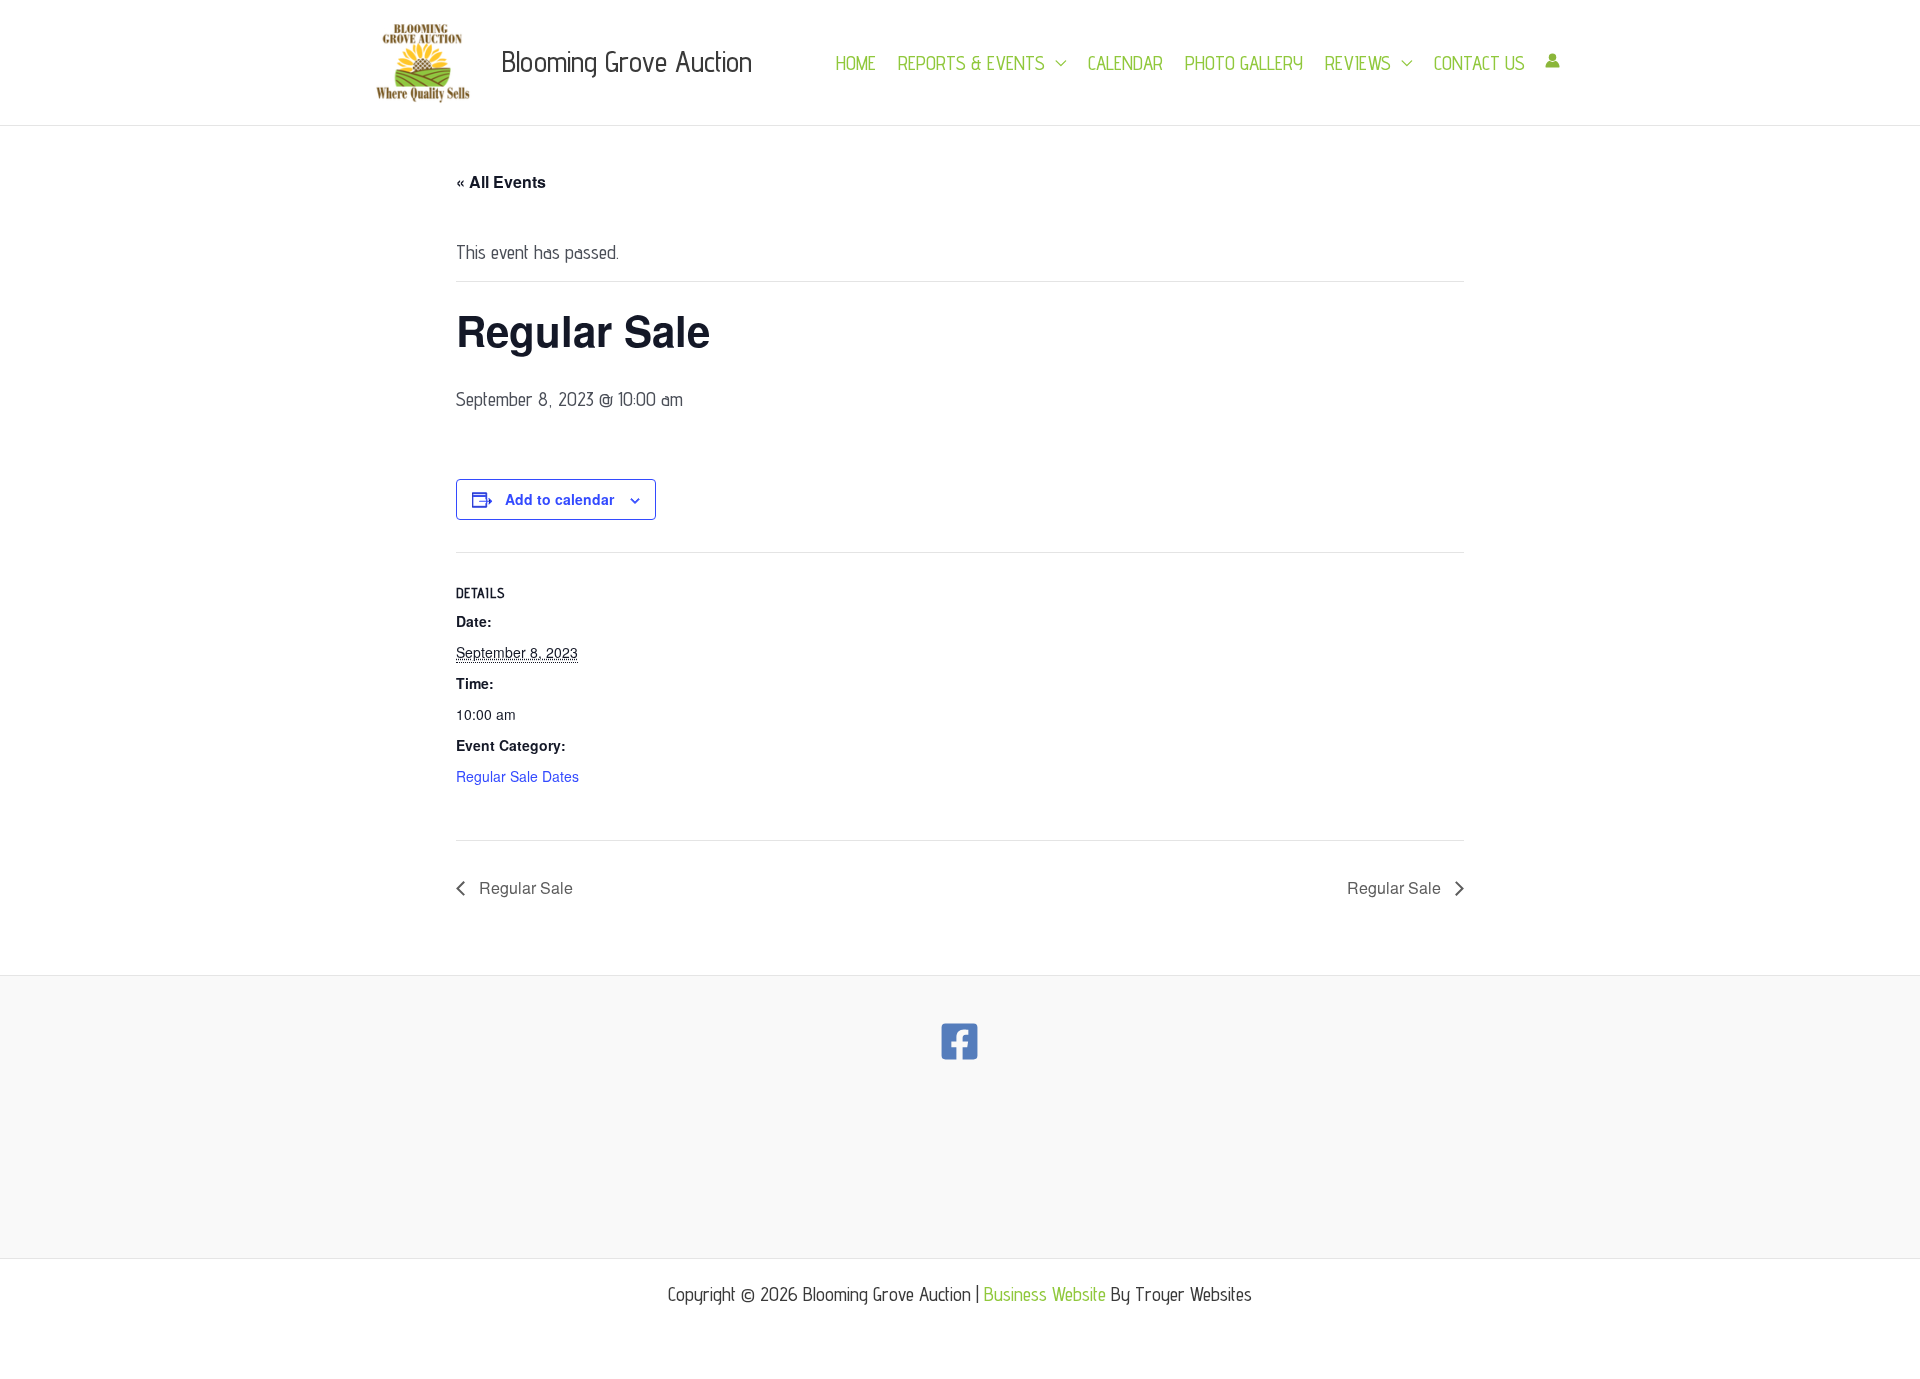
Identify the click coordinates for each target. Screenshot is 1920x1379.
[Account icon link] (1552, 60)
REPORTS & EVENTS (971, 63)
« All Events (501, 181)
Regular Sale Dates (517, 776)
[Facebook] (959, 1041)
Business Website (1045, 1294)
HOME (856, 63)
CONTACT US (1479, 63)
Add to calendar (559, 499)
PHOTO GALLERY (1244, 63)
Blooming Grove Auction (627, 61)
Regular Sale (524, 887)
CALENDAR (1125, 63)
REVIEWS (1358, 63)
